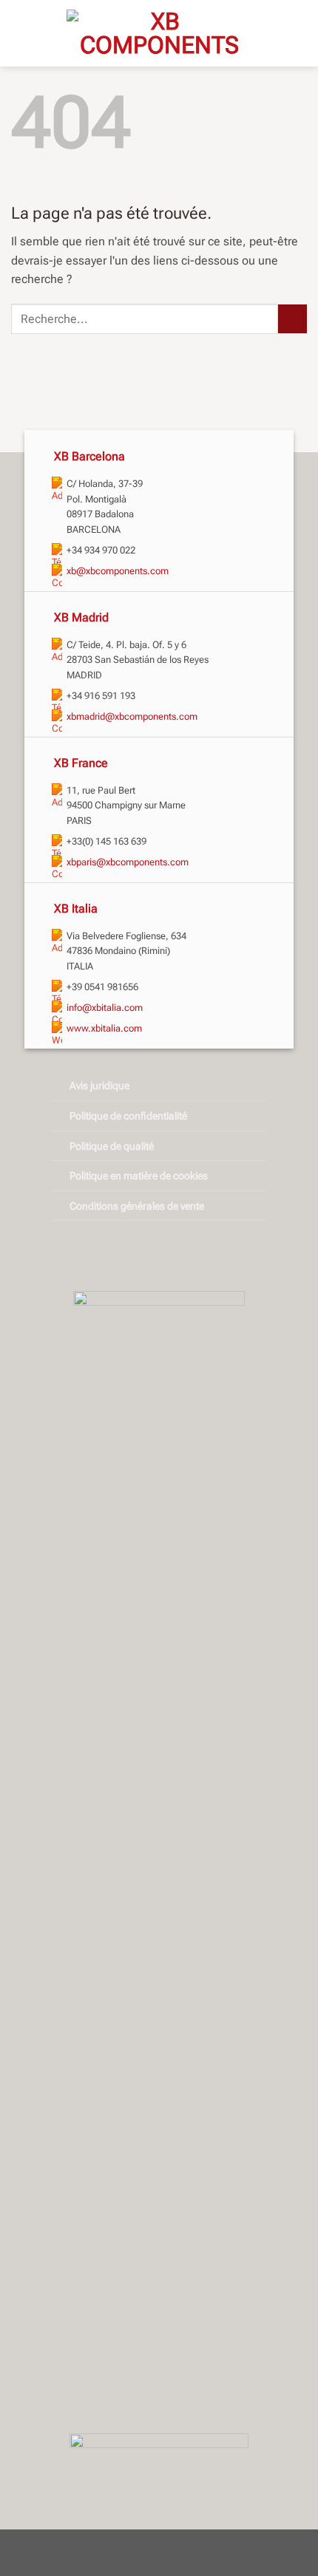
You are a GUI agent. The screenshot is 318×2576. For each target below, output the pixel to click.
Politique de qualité (112, 1146)
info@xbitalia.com (105, 1008)
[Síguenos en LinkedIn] (182, 1256)
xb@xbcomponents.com (118, 571)
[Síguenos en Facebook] (136, 1256)
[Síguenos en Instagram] (159, 1256)
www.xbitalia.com (104, 1028)
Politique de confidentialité (128, 1116)
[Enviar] (292, 319)
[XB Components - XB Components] (159, 33)
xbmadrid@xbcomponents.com (132, 716)
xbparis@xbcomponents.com (128, 862)
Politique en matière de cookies (139, 1176)
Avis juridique (99, 1086)
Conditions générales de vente (137, 1206)
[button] (298, 33)
